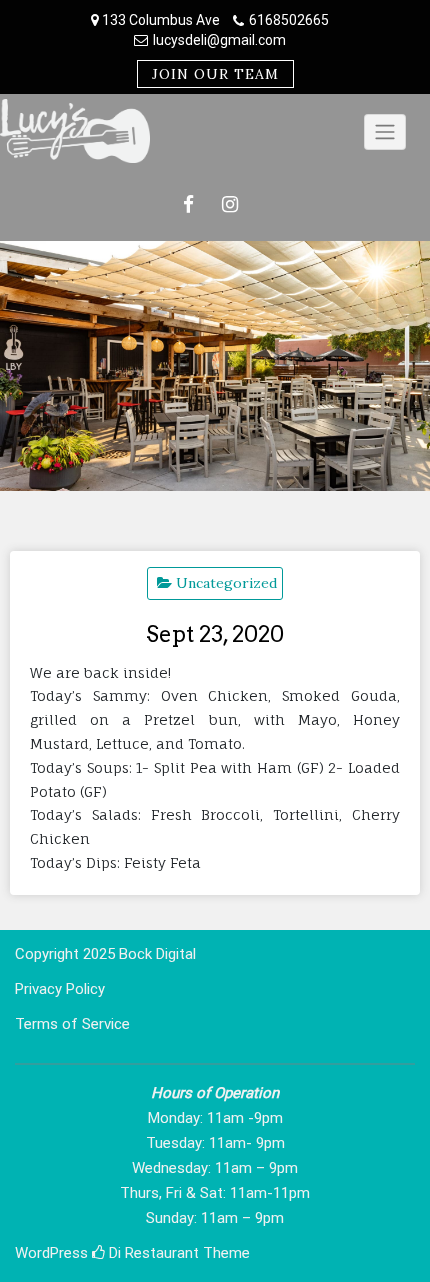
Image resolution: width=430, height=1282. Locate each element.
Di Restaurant (152, 1253)
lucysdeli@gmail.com (219, 40)
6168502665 (289, 20)
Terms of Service (72, 1024)
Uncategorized (226, 583)
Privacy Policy (60, 989)
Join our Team (215, 74)
